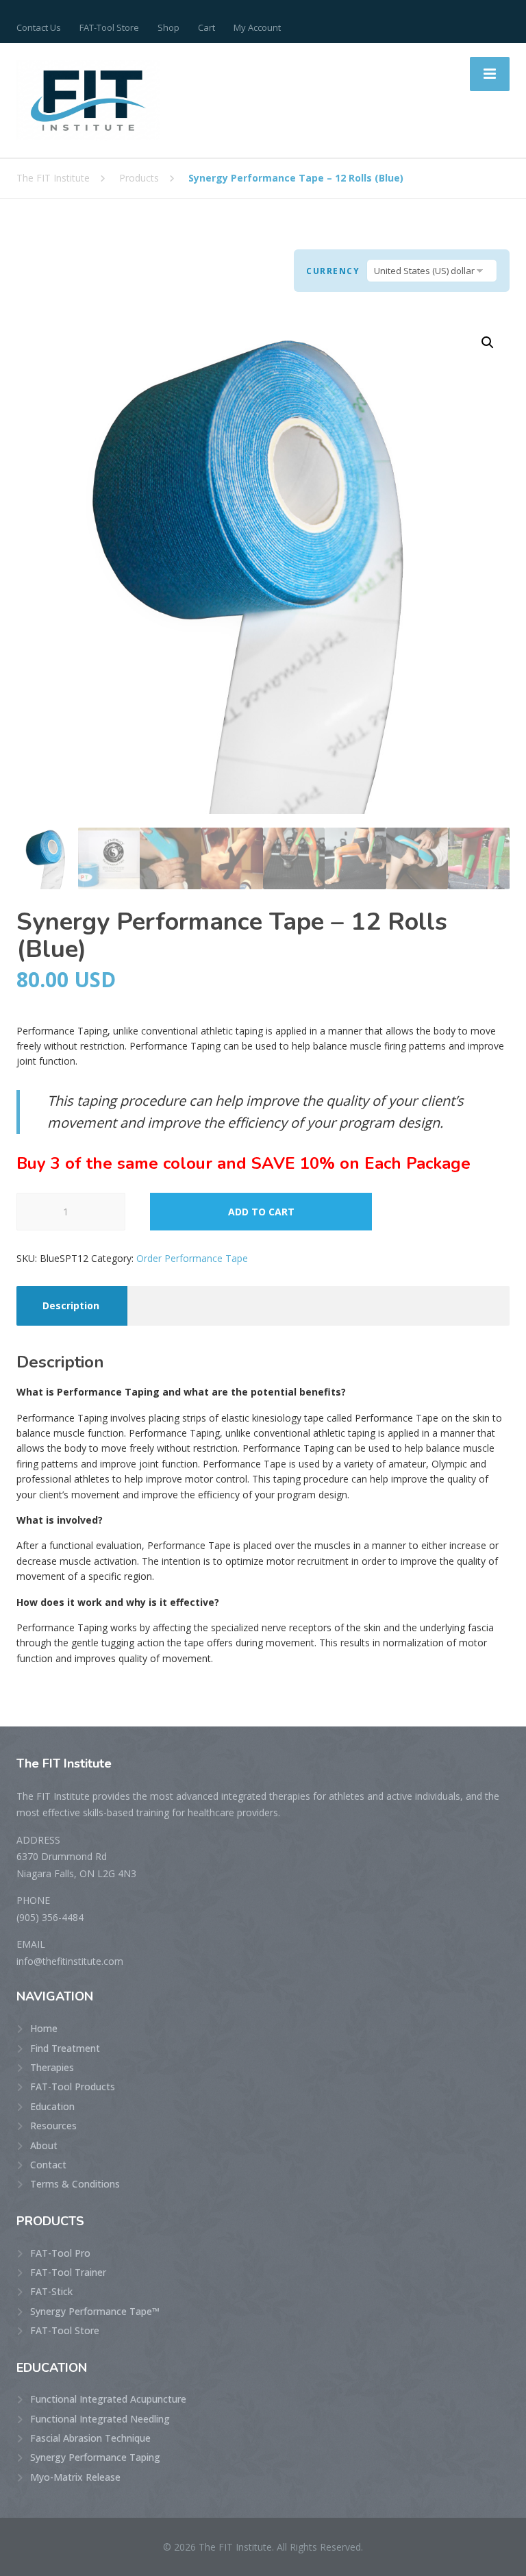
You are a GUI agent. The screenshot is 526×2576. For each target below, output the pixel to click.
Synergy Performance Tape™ (95, 2311)
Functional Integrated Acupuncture (108, 2399)
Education (52, 2106)
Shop (168, 27)
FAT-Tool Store (109, 27)
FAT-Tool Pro (60, 2253)
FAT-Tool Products (73, 2086)
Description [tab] (71, 1305)
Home (44, 2028)
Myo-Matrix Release (75, 2477)
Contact (48, 2165)
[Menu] (490, 74)
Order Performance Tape (192, 1258)
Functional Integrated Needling (100, 2419)
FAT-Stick (51, 2291)
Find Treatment (65, 2048)
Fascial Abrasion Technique (90, 2438)
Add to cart (261, 1212)
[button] (488, 343)
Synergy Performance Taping (95, 2457)
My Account (257, 27)
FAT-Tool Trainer (68, 2272)
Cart (206, 27)
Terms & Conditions (75, 2184)
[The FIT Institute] (88, 99)
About (44, 2145)
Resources (53, 2126)
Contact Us (39, 27)
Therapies (52, 2067)
